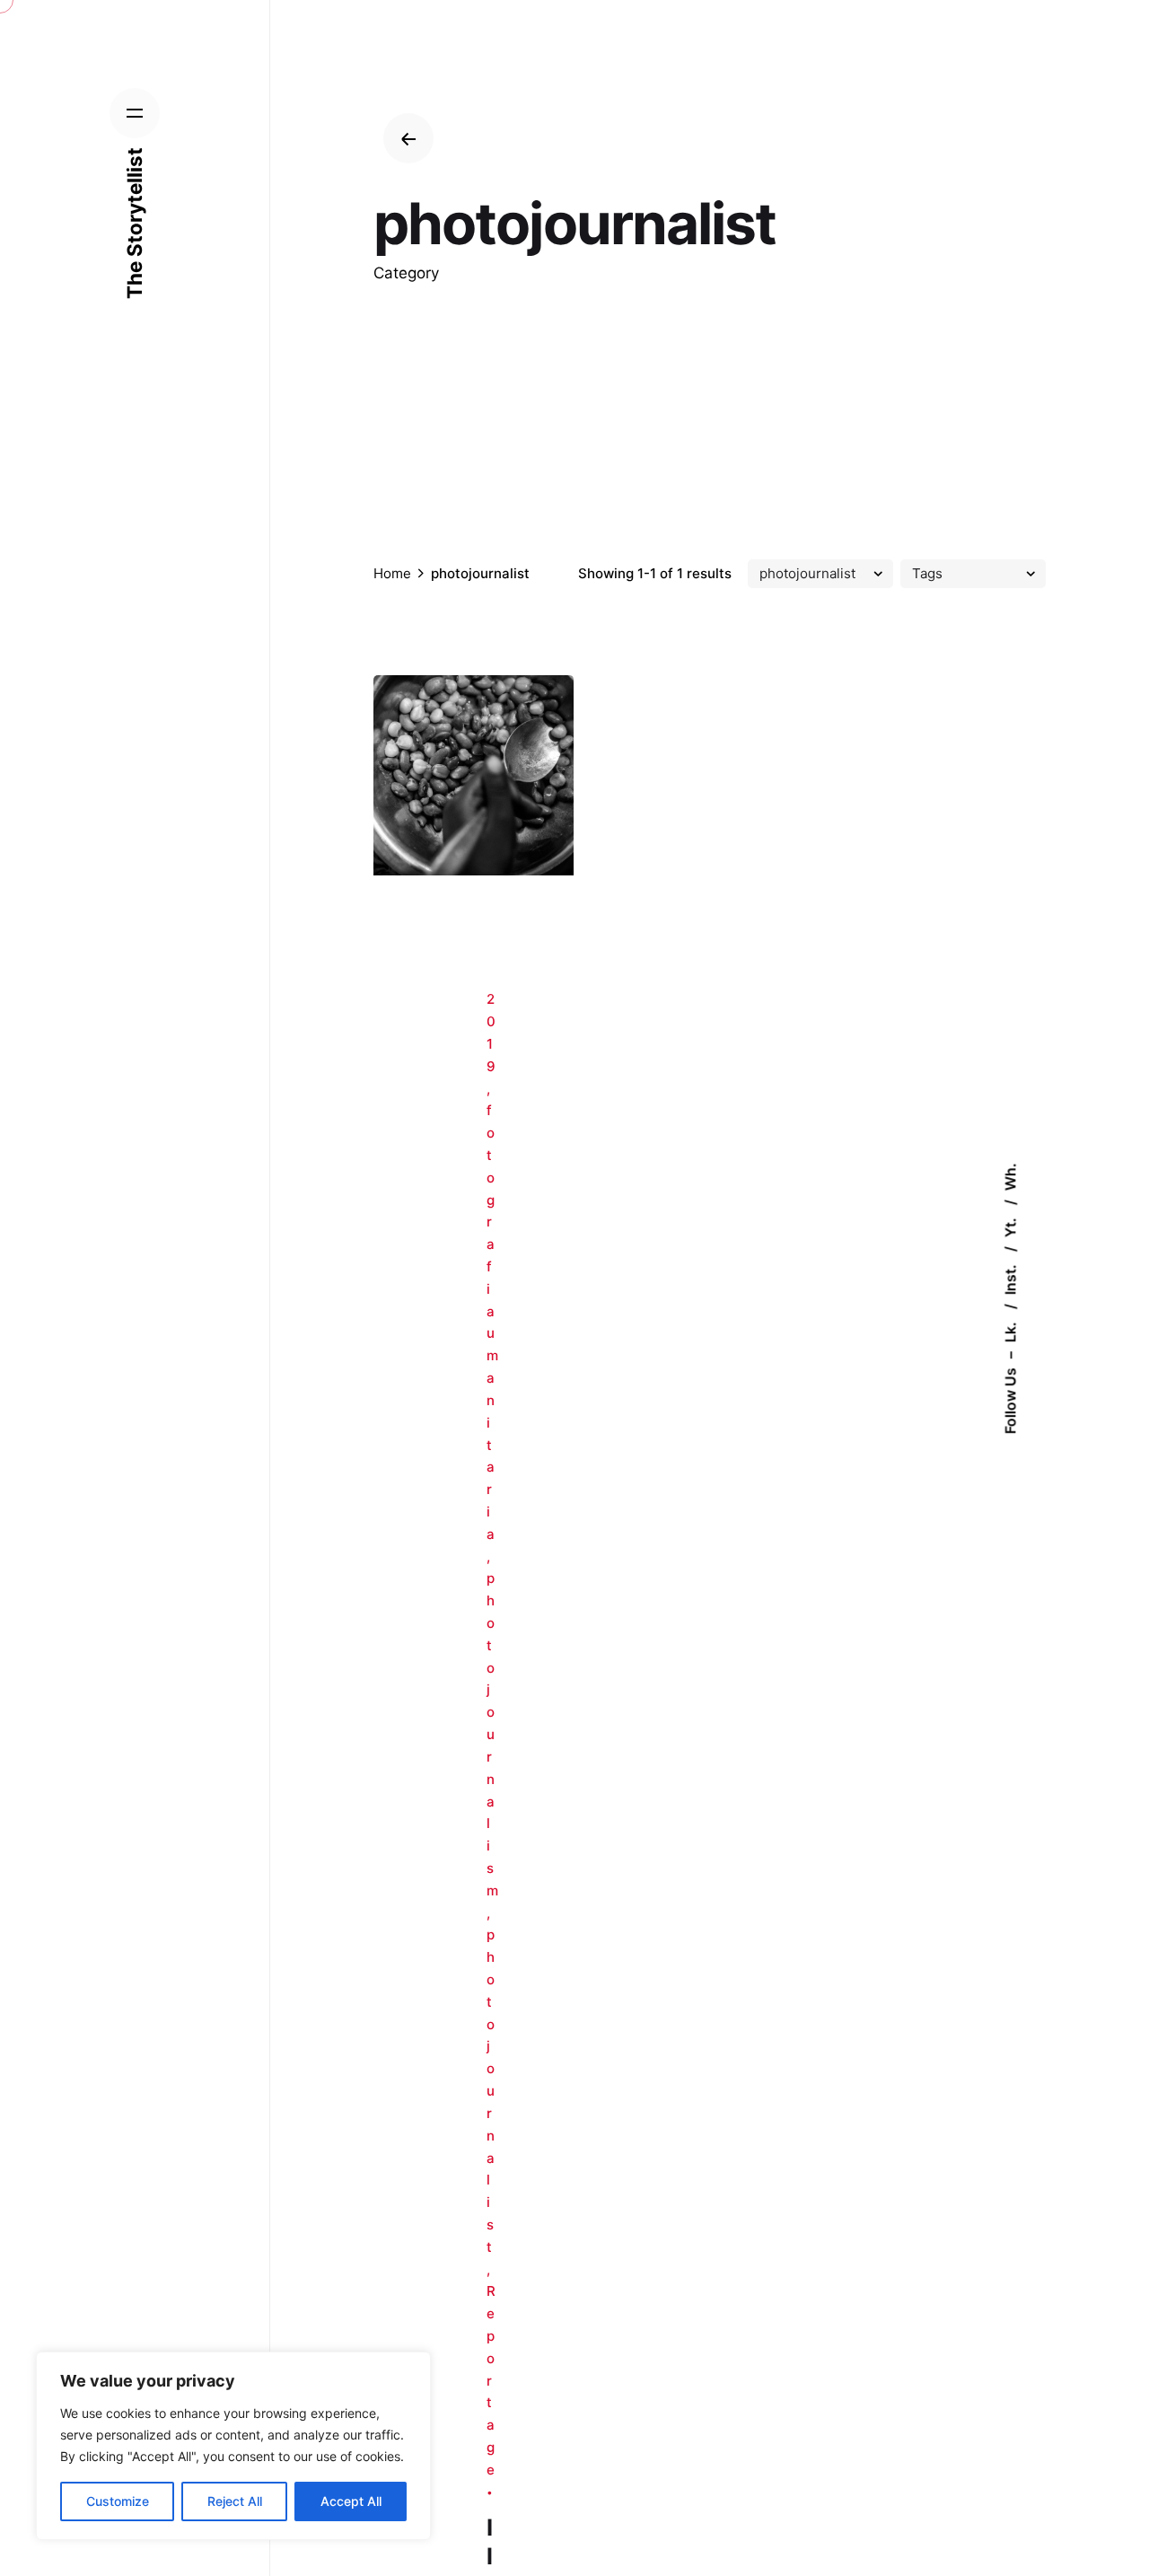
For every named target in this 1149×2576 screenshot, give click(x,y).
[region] (233, 2446)
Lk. (1011, 1330)
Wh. (1011, 1177)
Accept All (351, 2501)
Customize (118, 2501)
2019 (491, 1032)
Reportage (491, 2380)
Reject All (235, 2501)
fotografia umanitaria (492, 1322)
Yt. (1011, 1226)
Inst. (1011, 1278)
